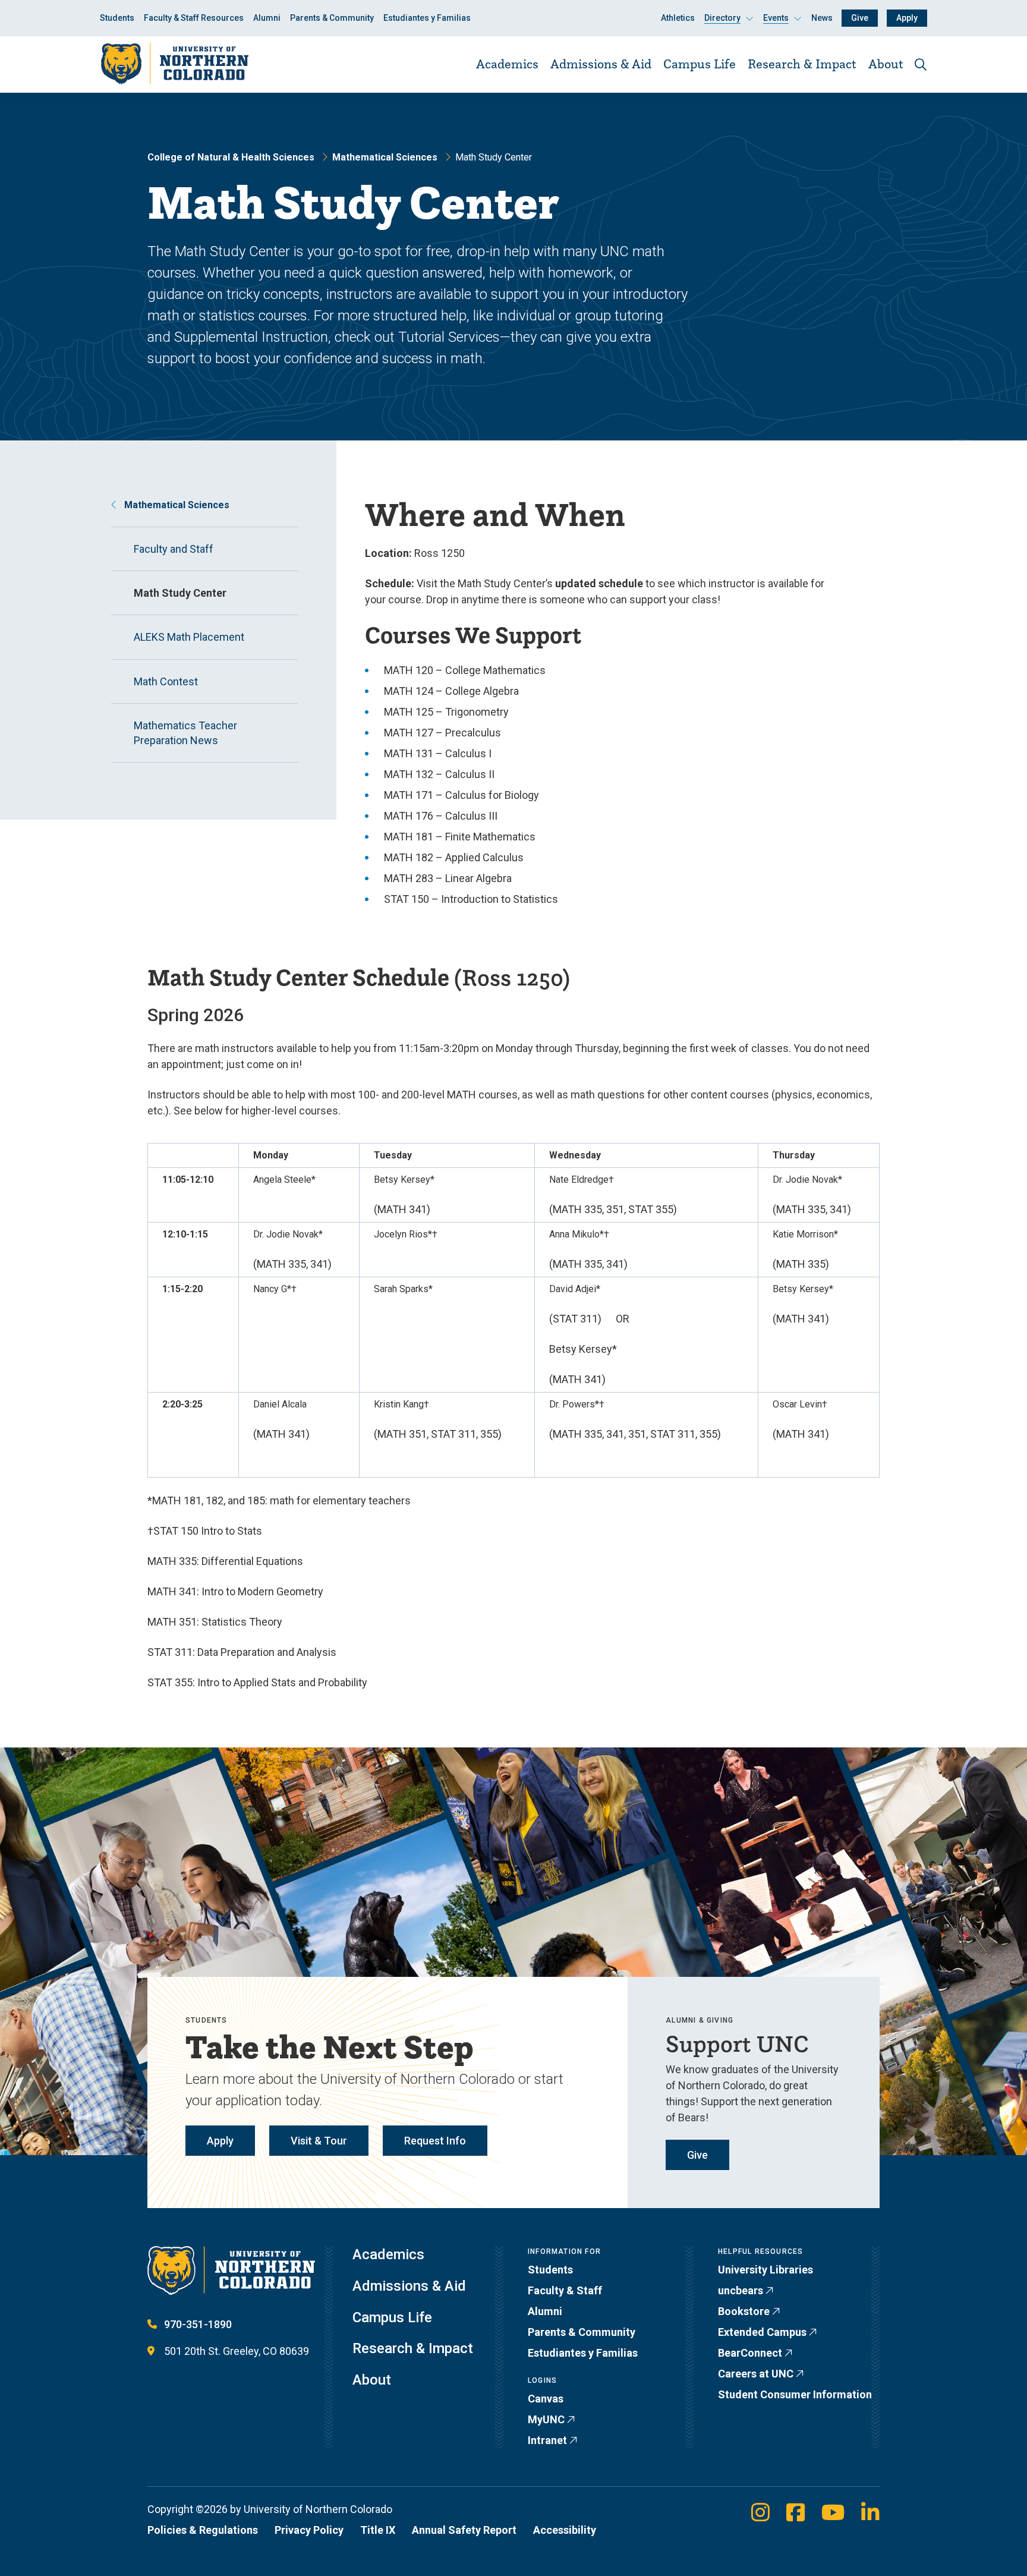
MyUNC (546, 2419)
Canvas (546, 2399)
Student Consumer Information (795, 2394)
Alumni (267, 18)
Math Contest (166, 681)
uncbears (741, 2290)
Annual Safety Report (464, 2530)
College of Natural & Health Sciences (231, 157)
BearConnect (750, 2353)
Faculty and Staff (174, 549)
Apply (907, 18)
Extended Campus (762, 2332)
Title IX (378, 2530)
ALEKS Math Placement (189, 637)
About (886, 64)
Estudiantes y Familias (427, 18)
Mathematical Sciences (385, 157)
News (822, 18)
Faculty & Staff (565, 2290)
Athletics (678, 18)
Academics (507, 64)
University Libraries (765, 2270)
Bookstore (744, 2311)
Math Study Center (180, 593)
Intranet (547, 2440)
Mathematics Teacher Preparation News (185, 733)
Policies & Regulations (203, 2530)
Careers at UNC (756, 2374)
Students (117, 18)
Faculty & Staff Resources (194, 18)
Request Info (435, 2141)
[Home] (174, 64)
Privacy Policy (309, 2530)
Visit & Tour (319, 2141)
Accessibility (565, 2530)
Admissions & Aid (601, 64)
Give (860, 18)
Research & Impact (802, 64)
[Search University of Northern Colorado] (921, 64)
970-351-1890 (198, 2324)
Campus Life (700, 64)
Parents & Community (332, 18)
